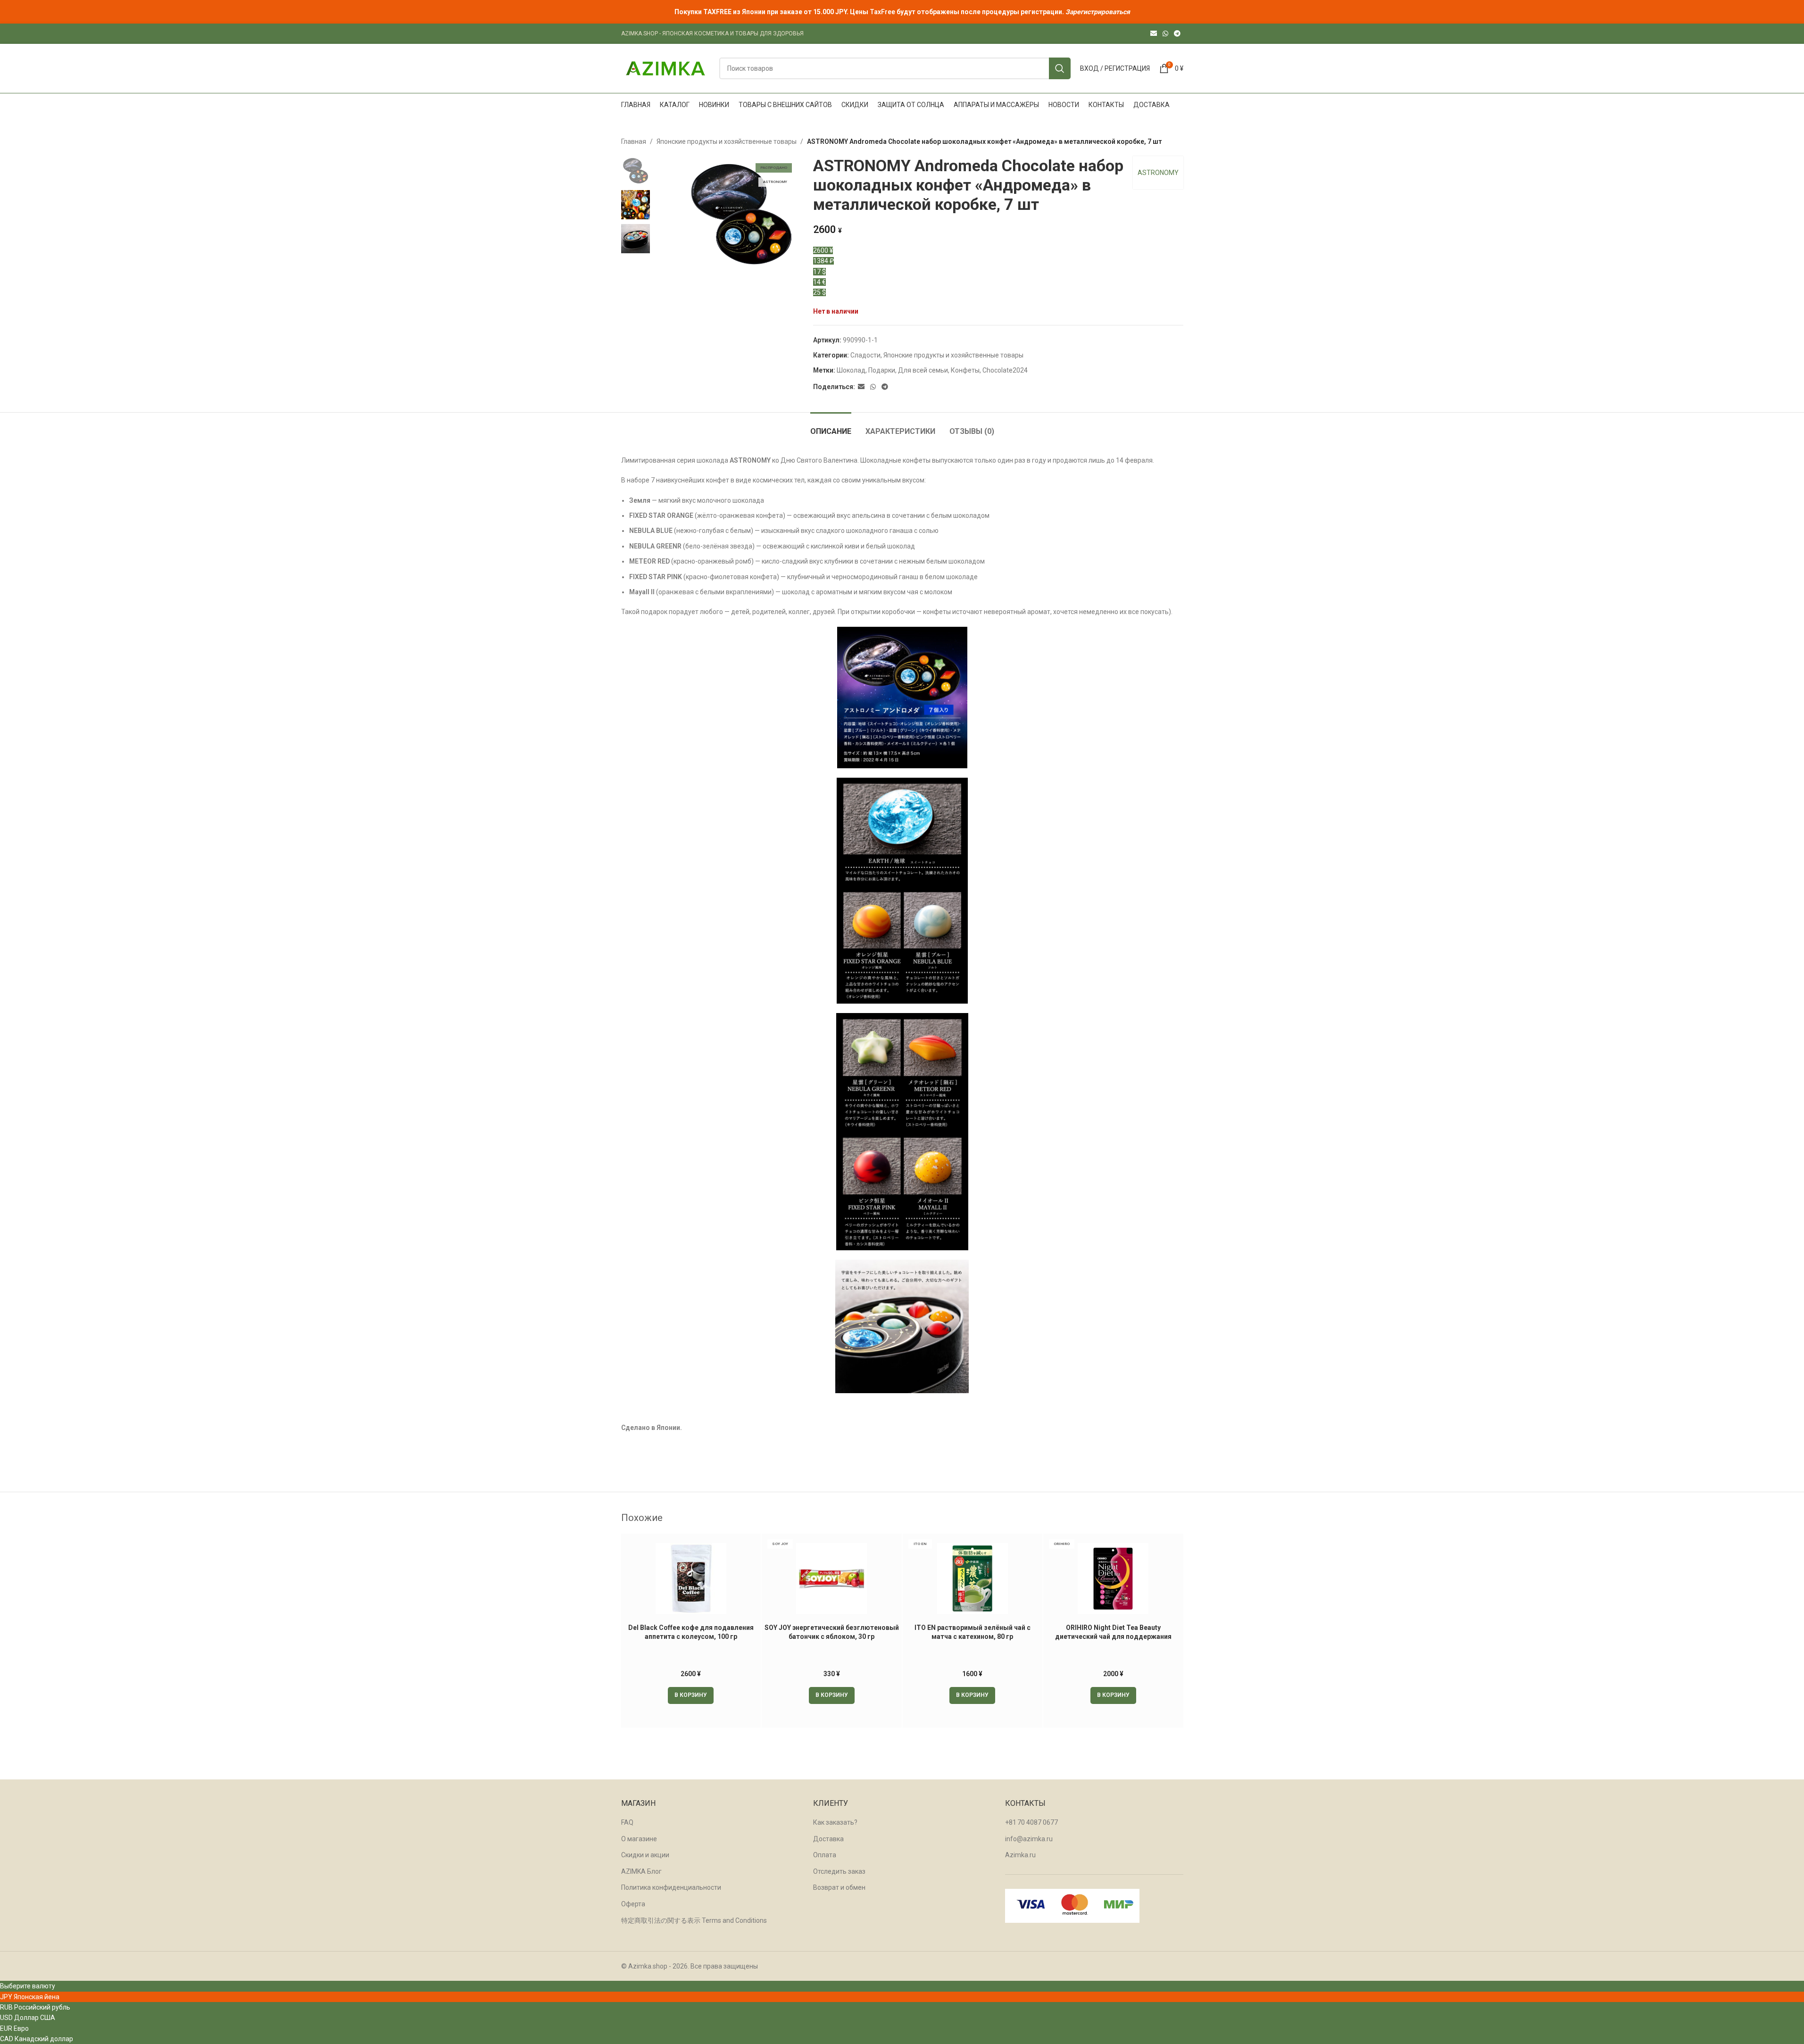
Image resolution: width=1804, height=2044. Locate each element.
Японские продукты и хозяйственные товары (727, 141)
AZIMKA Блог (641, 1871)
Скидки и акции (645, 1855)
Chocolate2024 (1005, 370)
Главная (634, 141)
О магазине (639, 1839)
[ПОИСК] (1060, 68)
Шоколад (851, 370)
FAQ (627, 1822)
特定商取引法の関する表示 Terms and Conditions (694, 1920)
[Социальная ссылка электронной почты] (1154, 34)
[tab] (831, 427)
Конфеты (965, 370)
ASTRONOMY (1158, 173)
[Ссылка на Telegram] (1177, 34)
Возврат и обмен (839, 1887)
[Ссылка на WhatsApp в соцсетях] (1165, 34)
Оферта (633, 1904)
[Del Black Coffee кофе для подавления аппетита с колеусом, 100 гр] (691, 1579)
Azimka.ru (1020, 1855)
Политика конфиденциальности (671, 1887)
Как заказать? (835, 1822)
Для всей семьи (923, 370)
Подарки (882, 370)
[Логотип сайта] (665, 68)
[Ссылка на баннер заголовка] (902, 12)
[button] (691, 1695)
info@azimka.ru (1029, 1839)
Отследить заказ (839, 1871)
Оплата (825, 1855)
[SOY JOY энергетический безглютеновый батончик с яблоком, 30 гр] (832, 1579)
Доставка (828, 1839)
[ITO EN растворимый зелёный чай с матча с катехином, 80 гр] (973, 1579)
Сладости (865, 355)
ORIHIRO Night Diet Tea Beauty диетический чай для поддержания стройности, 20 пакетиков (1113, 1637)
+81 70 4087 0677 (1031, 1822)
